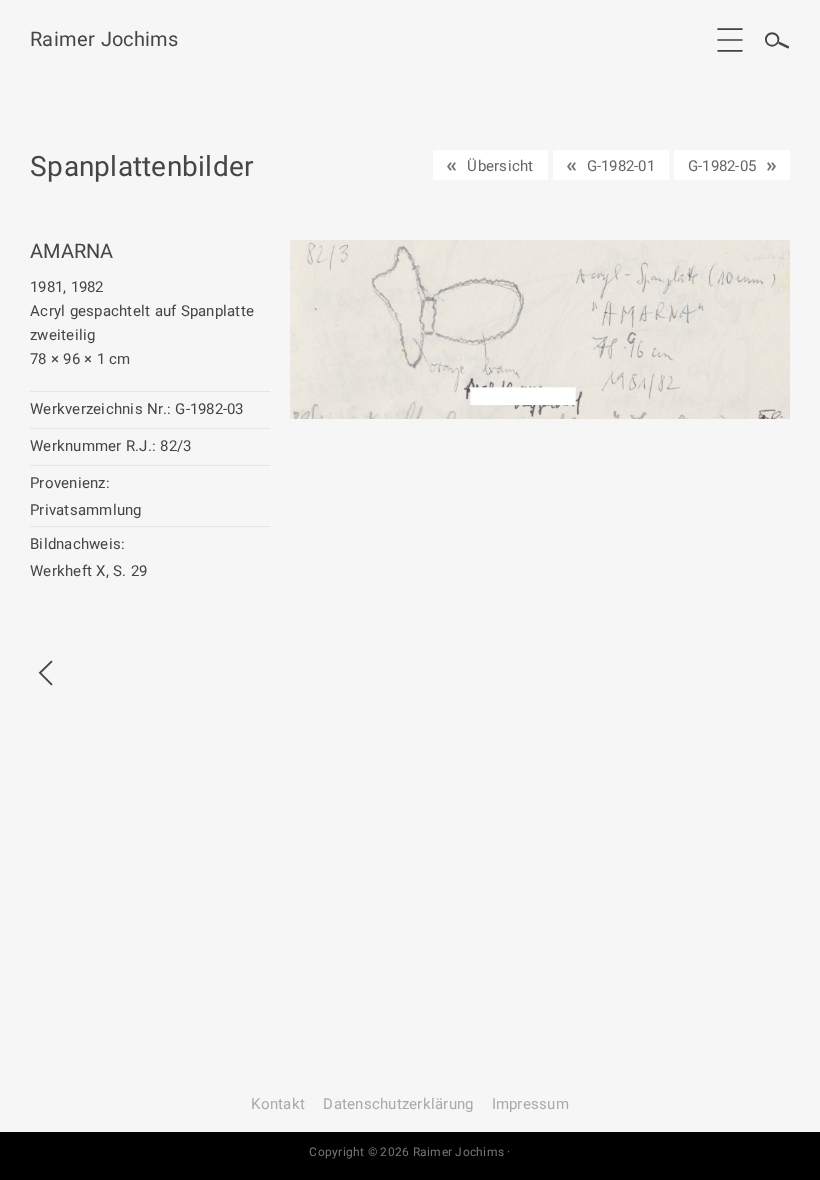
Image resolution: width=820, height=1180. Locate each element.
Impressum (530, 1104)
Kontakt (278, 1104)
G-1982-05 (722, 166)
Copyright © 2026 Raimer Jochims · (409, 1152)
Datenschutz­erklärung (398, 1104)
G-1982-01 (621, 166)
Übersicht (500, 166)
